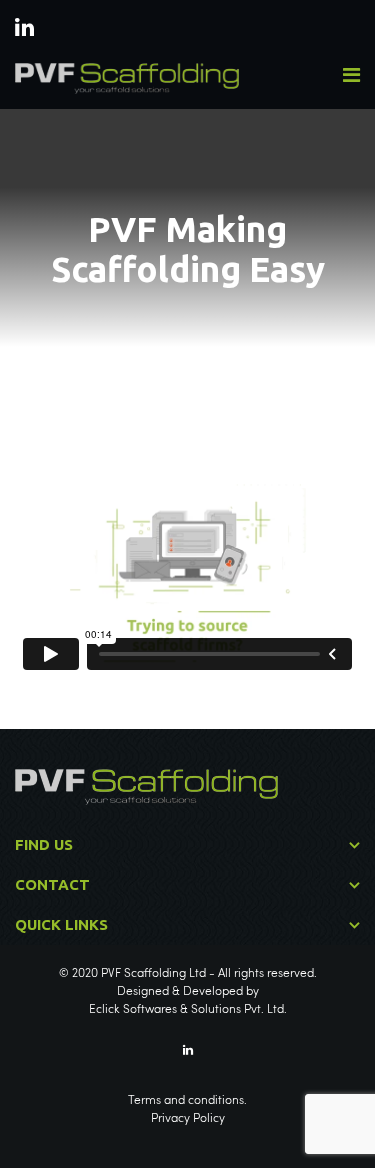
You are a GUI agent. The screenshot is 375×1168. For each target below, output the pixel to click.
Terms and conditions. (187, 1101)
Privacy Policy (188, 1119)
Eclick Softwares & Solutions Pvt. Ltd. (188, 1010)
